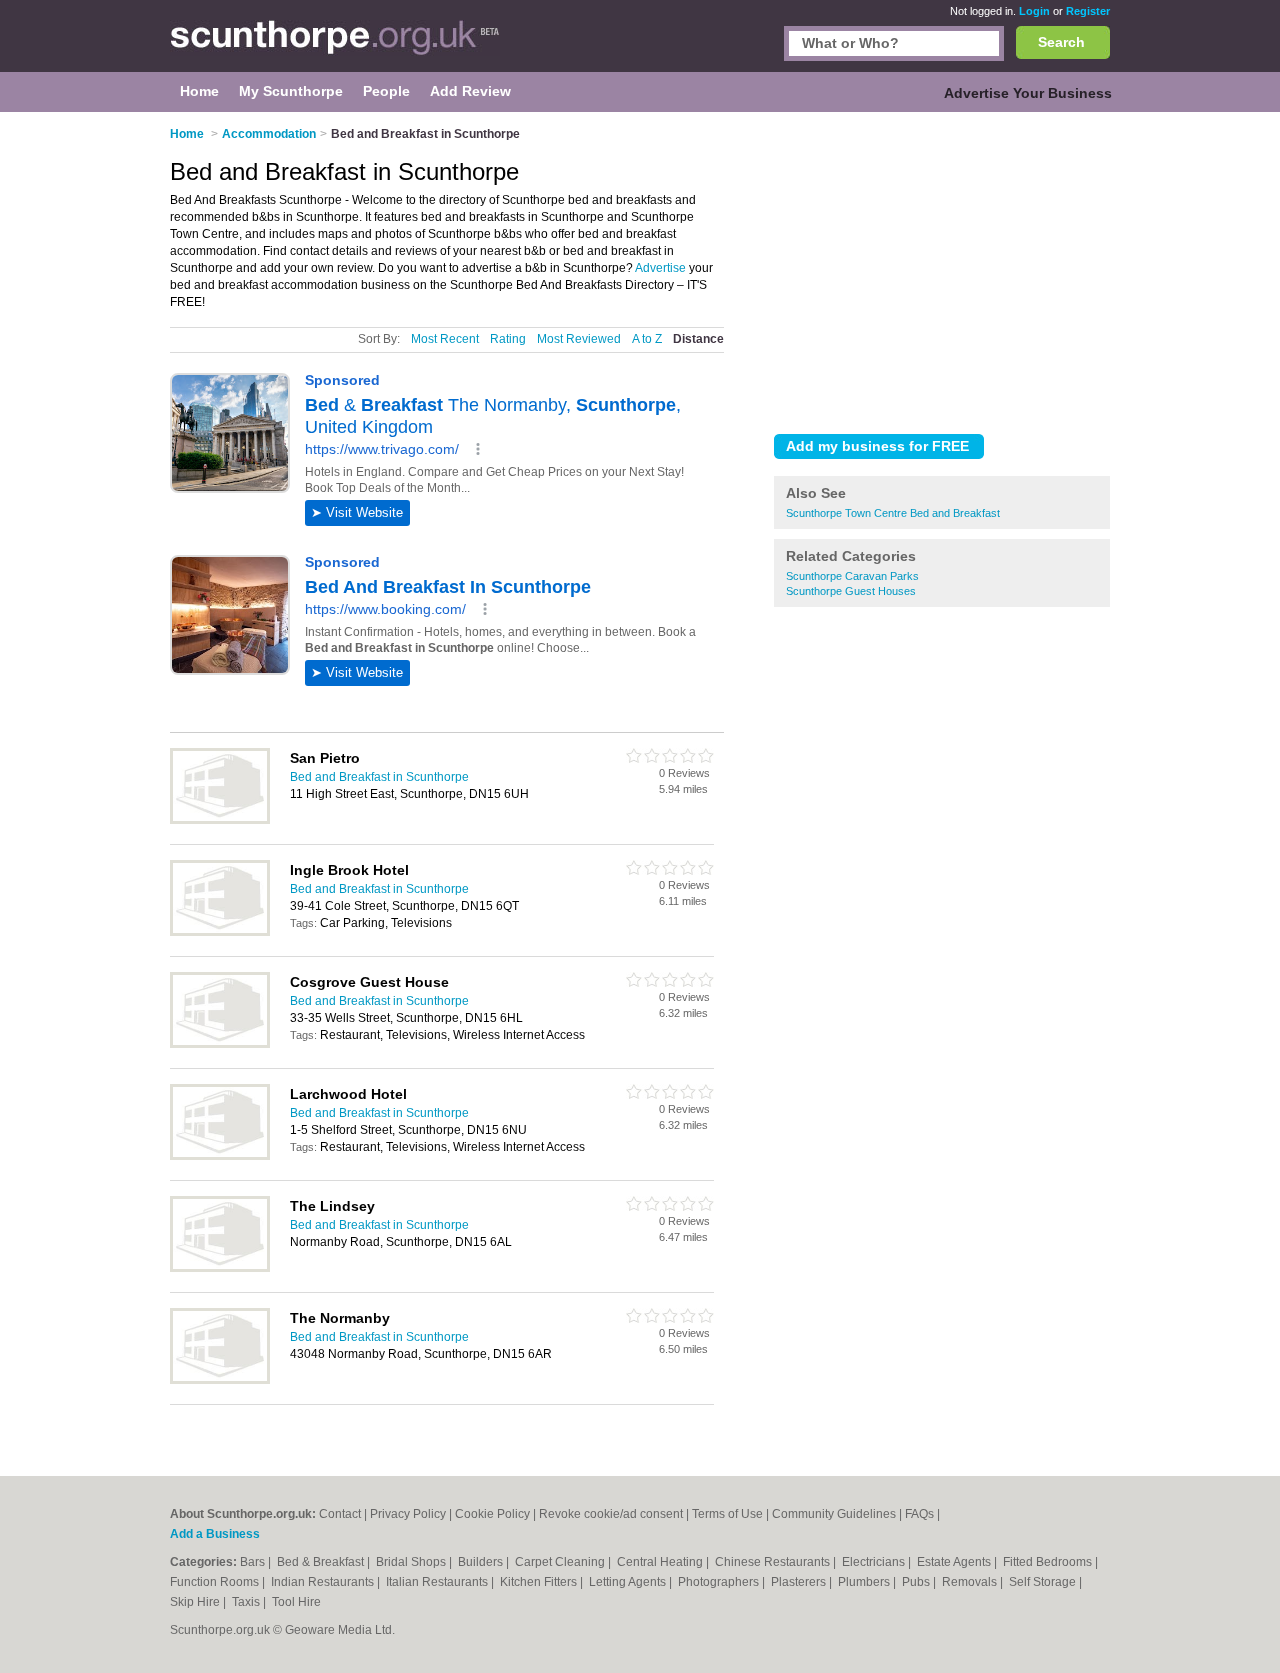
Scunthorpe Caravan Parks (852, 576)
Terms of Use (727, 1514)
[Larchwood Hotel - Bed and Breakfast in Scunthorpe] (220, 1156)
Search (1061, 42)
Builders (482, 1562)
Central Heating (661, 1562)
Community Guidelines (834, 1514)
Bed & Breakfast (322, 1562)
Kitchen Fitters (540, 1582)
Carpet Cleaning (561, 1562)
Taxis (247, 1602)
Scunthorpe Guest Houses (851, 591)
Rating (508, 339)
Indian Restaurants (324, 1582)
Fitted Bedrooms (1049, 1562)
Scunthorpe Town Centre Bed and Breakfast (893, 513)
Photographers (720, 1582)
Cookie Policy (492, 1514)
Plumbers (865, 1582)
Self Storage (1044, 1582)
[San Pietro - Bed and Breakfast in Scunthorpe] (220, 820)
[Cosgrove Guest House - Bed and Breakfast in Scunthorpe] (220, 1044)
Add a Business (215, 1534)
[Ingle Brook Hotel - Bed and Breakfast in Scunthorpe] (220, 932)
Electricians (875, 1562)
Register (1088, 11)
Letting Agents (629, 1582)
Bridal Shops (412, 1562)
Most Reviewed (579, 339)
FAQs (919, 1514)
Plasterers (800, 1582)
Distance (698, 339)
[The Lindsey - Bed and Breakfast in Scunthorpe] (220, 1268)
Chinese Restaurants (774, 1562)
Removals (971, 1582)
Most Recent (445, 339)
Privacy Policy (408, 1514)
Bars (254, 1562)
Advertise (660, 268)
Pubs (917, 1582)
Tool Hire (296, 1602)
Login (1034, 11)
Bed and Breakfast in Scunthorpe (379, 777)
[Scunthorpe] (335, 46)
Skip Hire (196, 1602)
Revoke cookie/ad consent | (615, 1514)
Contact (340, 1514)
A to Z (647, 339)
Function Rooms (216, 1582)
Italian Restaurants (438, 1582)
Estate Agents (955, 1562)
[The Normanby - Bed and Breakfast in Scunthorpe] (220, 1380)
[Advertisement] (942, 269)
